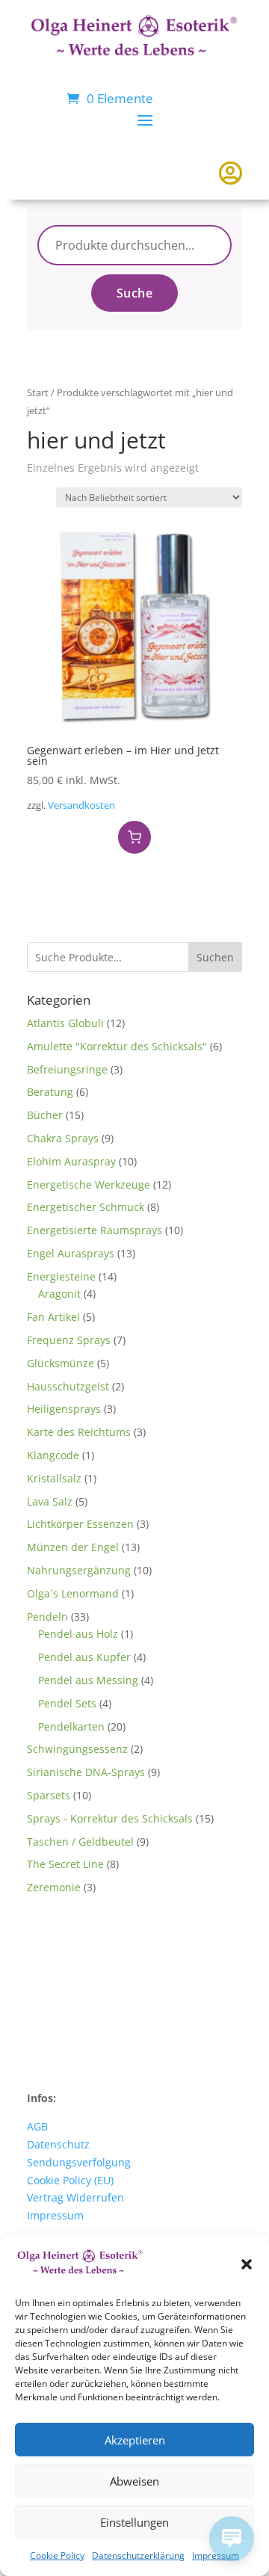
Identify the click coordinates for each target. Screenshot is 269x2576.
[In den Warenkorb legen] (134, 837)
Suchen (215, 957)
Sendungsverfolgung (79, 2162)
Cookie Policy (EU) (70, 2180)
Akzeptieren (135, 2440)
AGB (37, 2126)
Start (38, 392)
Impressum (55, 2215)
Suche (135, 293)
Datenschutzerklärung (138, 2555)
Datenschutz (58, 2144)
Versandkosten (81, 805)
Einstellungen (134, 2522)
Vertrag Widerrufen (75, 2197)
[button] (247, 2264)
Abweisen (134, 2481)
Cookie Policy (57, 2555)
